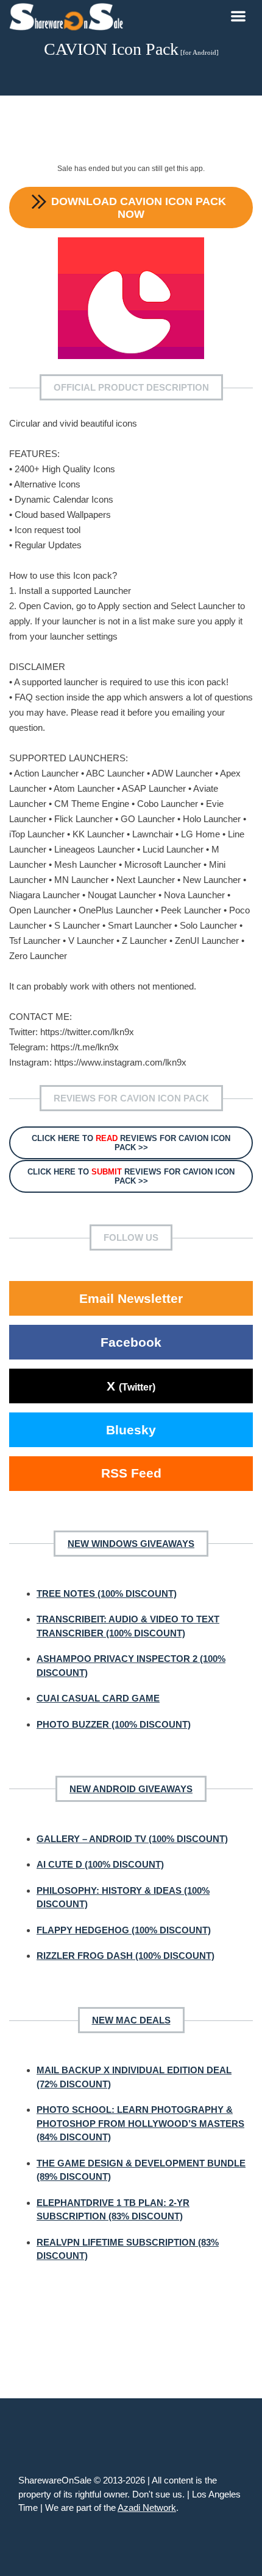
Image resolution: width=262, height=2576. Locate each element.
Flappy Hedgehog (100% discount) (124, 1930)
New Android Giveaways (131, 1789)
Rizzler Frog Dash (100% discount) (126, 1956)
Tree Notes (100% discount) (107, 1593)
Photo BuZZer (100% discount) (114, 1724)
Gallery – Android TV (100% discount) (132, 1839)
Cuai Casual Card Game (98, 1698)
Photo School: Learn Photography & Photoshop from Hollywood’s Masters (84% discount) (140, 2123)
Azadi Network (147, 2508)
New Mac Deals (131, 2020)
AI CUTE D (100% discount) (100, 1864)
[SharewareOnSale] (69, 15)
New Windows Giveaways (131, 1544)
